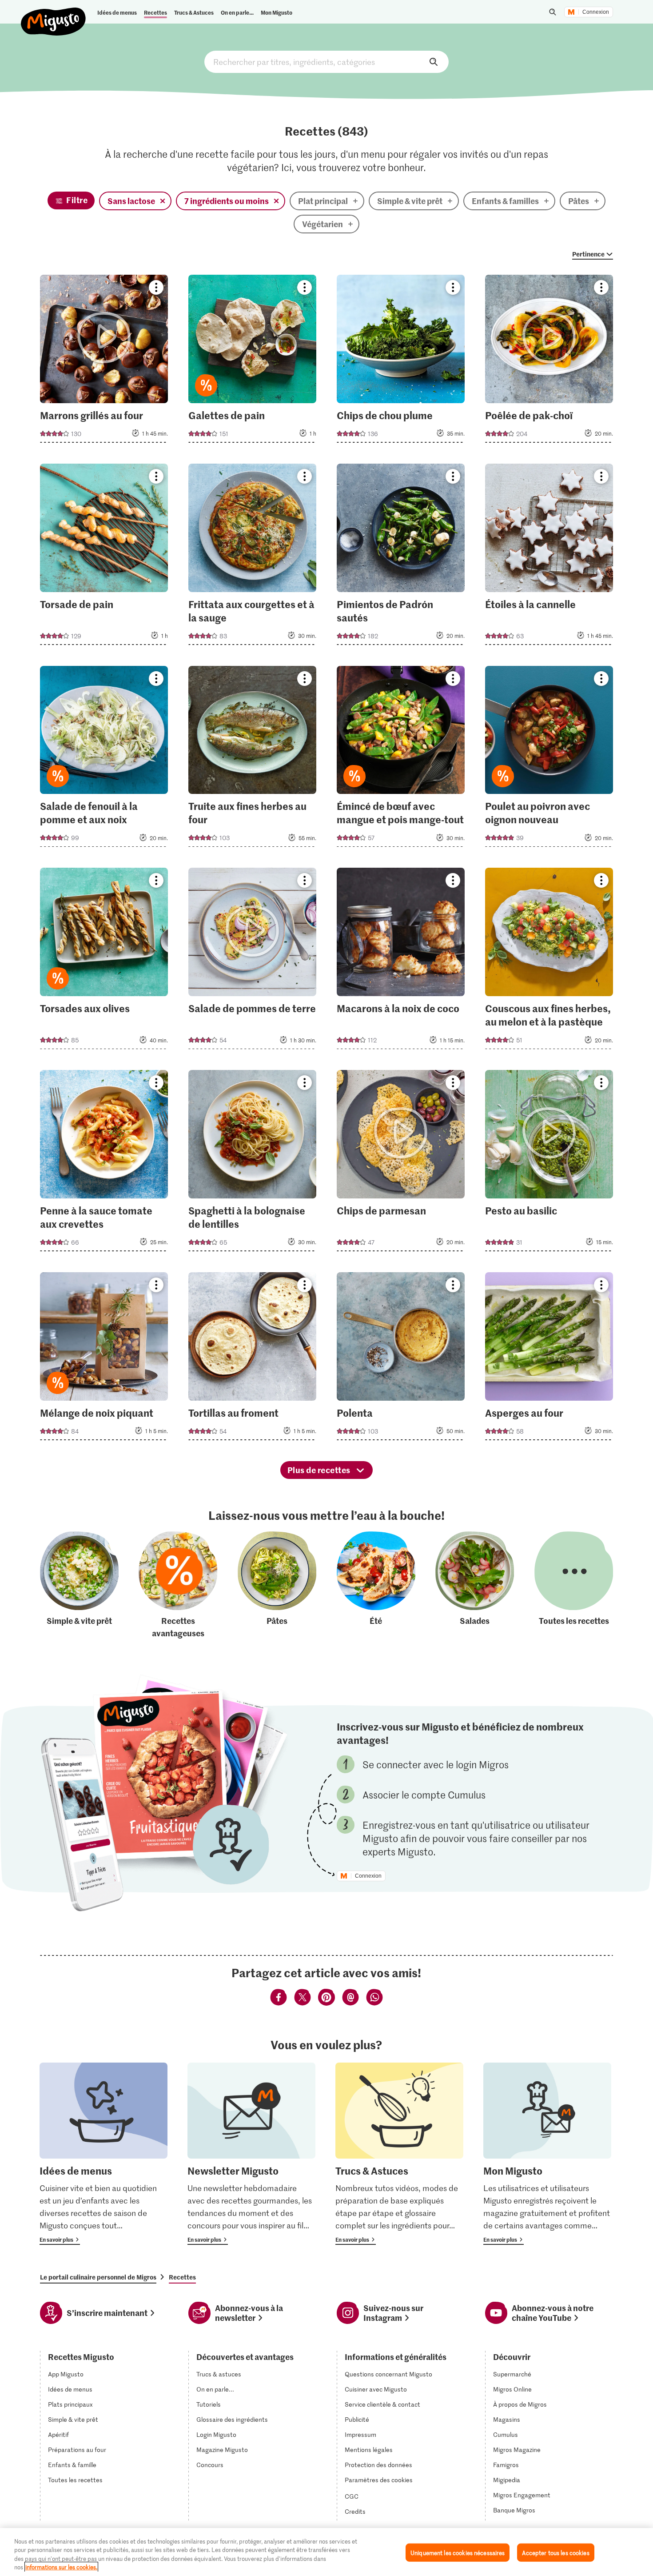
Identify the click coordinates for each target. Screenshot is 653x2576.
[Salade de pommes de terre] (253, 961)
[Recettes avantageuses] (178, 1585)
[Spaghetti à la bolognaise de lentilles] (253, 1163)
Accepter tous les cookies (555, 2553)
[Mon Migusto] (547, 2154)
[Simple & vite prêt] (79, 1585)
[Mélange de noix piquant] (104, 1359)
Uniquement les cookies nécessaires (458, 2553)
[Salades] (475, 1585)
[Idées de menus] (104, 2154)
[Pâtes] (277, 1585)
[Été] (376, 1585)
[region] (326, 2552)
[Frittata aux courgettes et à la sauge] (253, 557)
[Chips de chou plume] (401, 361)
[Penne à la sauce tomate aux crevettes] (104, 1163)
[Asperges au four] (549, 1359)
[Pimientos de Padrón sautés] (401, 557)
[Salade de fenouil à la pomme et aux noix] (104, 759)
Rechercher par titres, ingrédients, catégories (326, 62)
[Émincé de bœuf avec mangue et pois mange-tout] (401, 759)
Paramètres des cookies (379, 2480)
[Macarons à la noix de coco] (401, 961)
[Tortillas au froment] (253, 1359)
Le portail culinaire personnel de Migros (98, 2277)
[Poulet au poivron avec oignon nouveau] (549, 759)
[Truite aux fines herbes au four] (253, 759)
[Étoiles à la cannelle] (549, 557)
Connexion (596, 12)
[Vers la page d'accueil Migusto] (54, 14)
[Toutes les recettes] (574, 1585)
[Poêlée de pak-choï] (549, 361)
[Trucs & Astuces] (399, 2154)
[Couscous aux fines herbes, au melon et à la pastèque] (549, 961)
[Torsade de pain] (104, 557)
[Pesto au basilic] (549, 1163)
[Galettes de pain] (253, 361)
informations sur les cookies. (61, 2567)
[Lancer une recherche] (553, 12)
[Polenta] (401, 1359)
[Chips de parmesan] (401, 1163)
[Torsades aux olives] (104, 961)
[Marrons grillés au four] (104, 361)
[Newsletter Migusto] (251, 2154)
